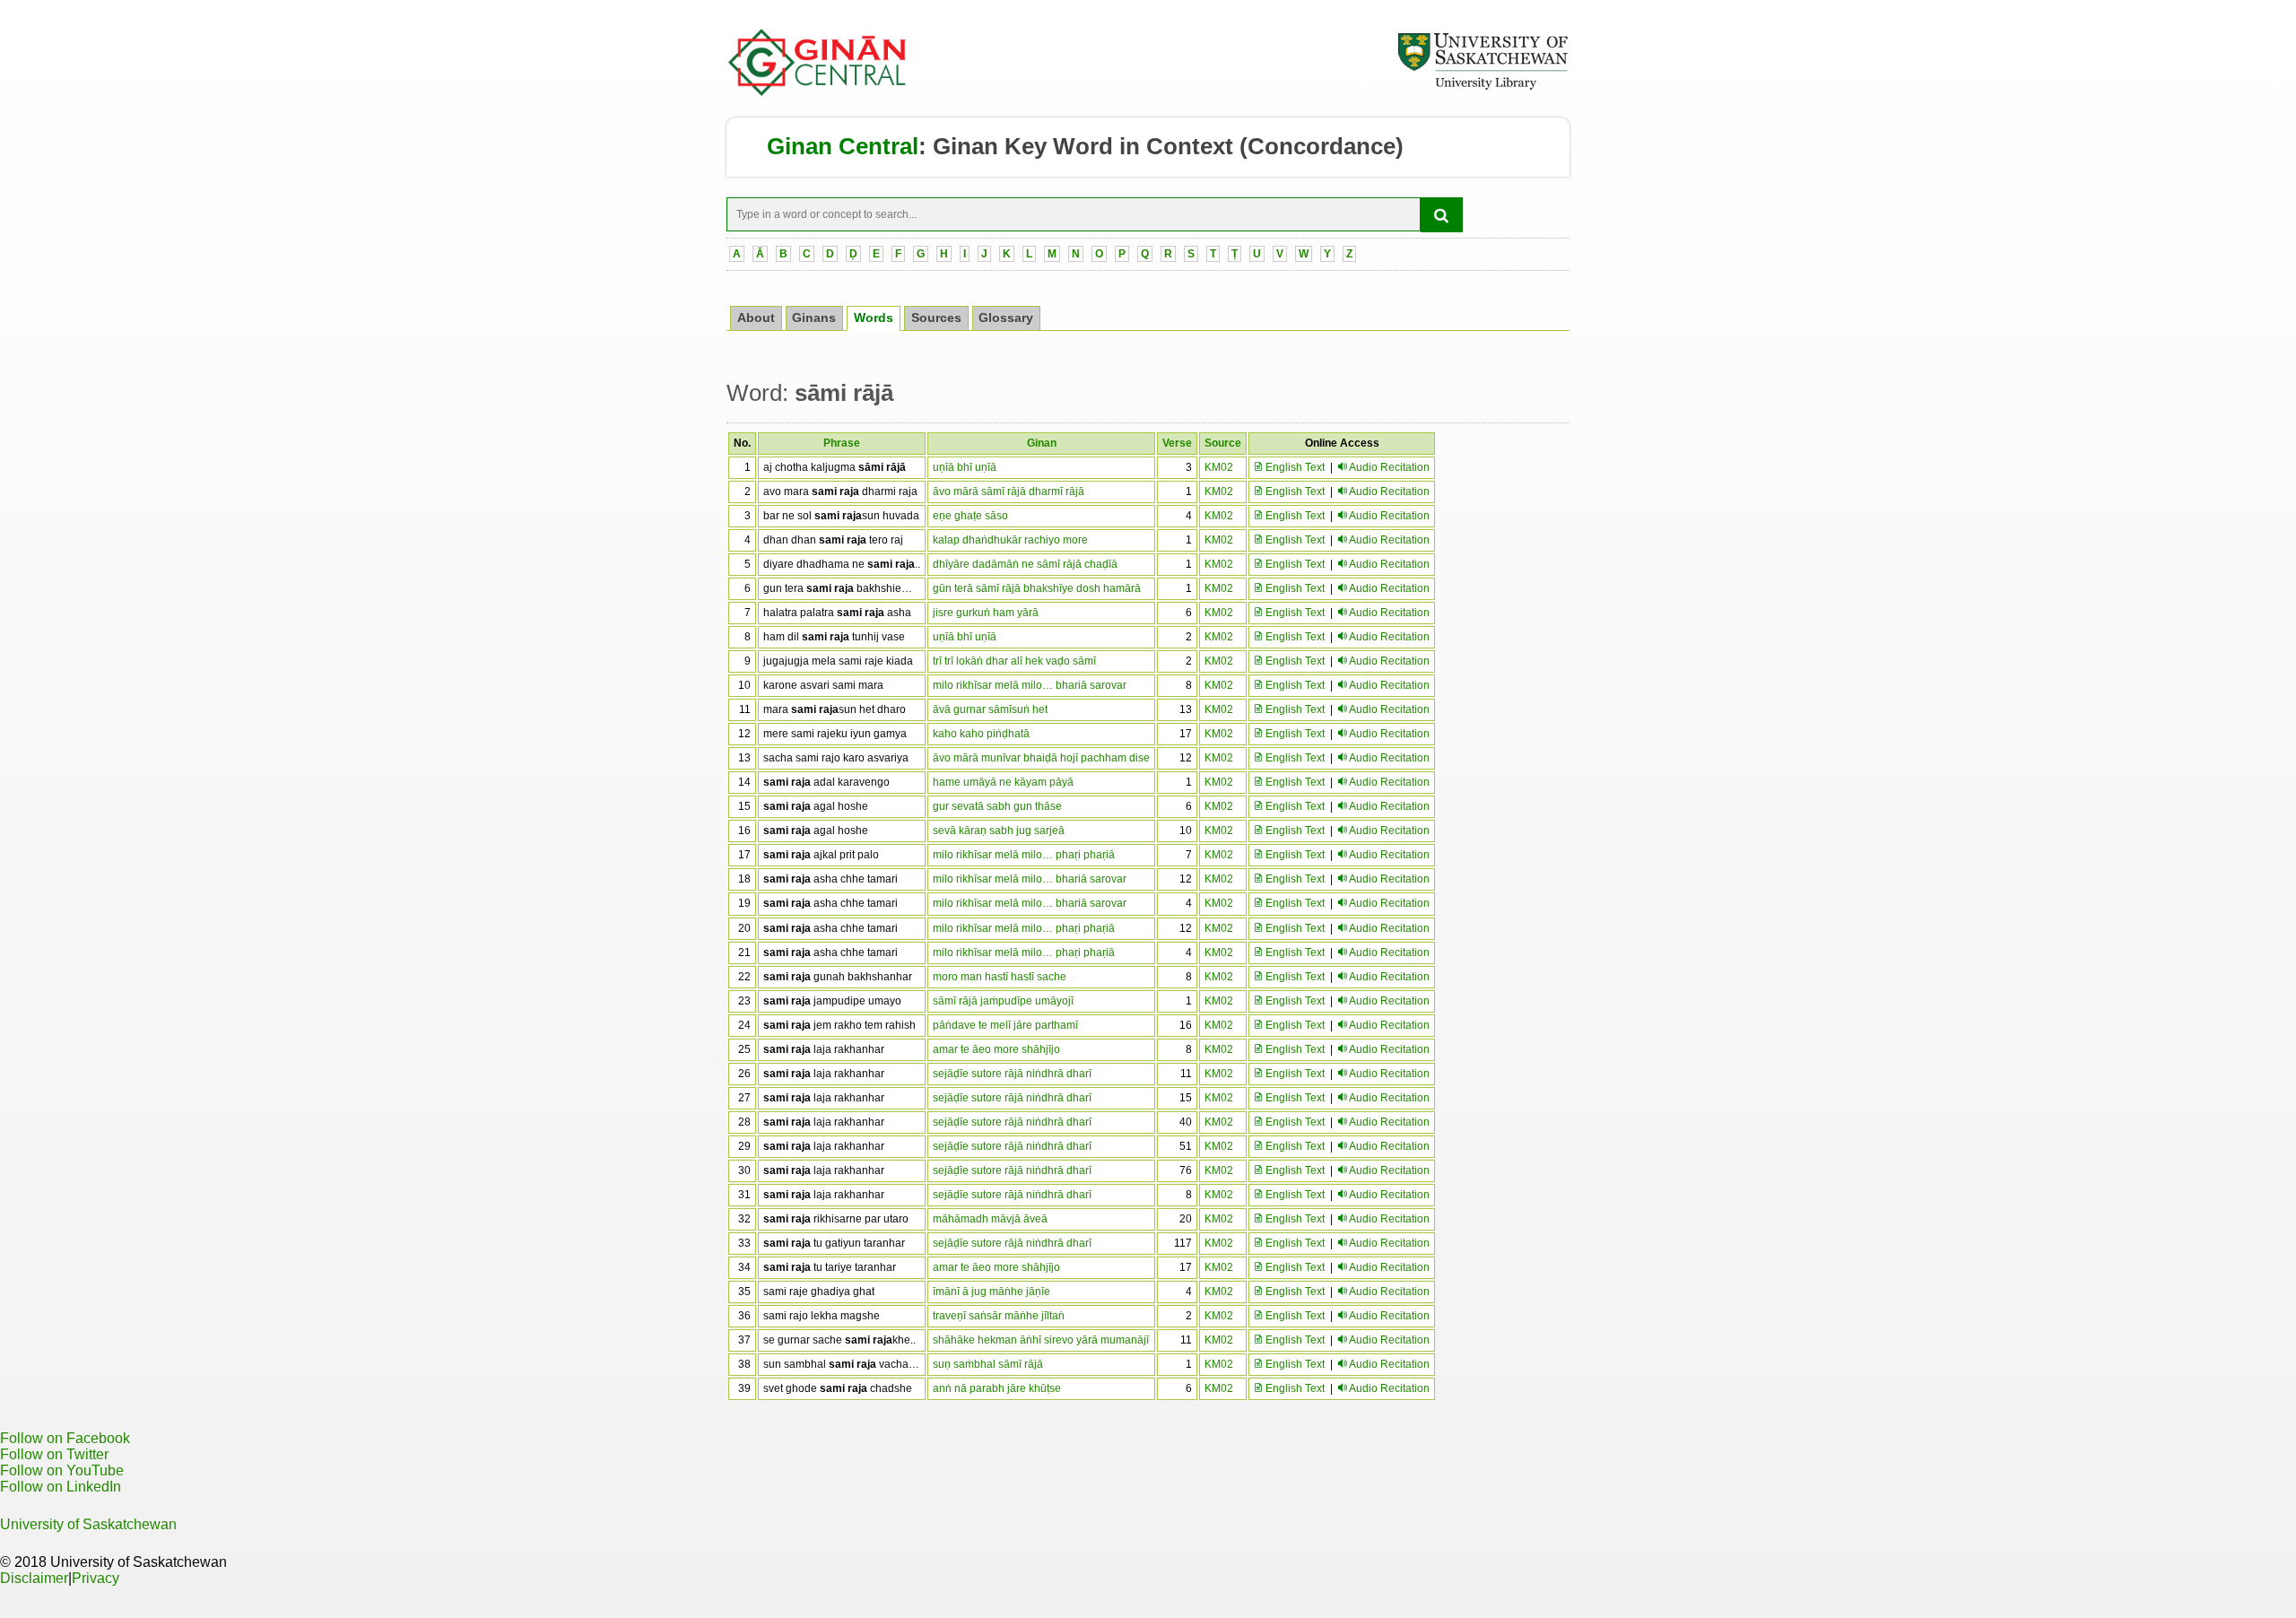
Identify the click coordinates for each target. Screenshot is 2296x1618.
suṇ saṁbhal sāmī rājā (988, 1364)
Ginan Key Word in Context (1083, 146)
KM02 (1219, 467)
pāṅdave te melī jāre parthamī (1005, 1025)
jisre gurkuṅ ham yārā (986, 613)
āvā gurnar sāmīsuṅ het (990, 709)
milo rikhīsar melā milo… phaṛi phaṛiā (1024, 855)
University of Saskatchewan (88, 1524)
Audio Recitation (1389, 467)
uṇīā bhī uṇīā (965, 467)
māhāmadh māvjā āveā (990, 1219)
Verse (1177, 443)
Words (874, 318)
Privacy (96, 1578)
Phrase (842, 443)
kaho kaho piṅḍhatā (981, 734)
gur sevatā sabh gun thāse (997, 806)
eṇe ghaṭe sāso (970, 516)
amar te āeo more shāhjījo (996, 1049)
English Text (1294, 467)
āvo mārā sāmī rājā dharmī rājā (1009, 491)
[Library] (1483, 87)
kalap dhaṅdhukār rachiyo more (1010, 540)
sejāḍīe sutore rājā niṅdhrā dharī (1012, 1074)
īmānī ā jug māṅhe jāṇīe (991, 1292)
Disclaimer (34, 1578)
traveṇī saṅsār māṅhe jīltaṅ (999, 1316)
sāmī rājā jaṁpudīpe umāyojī (1003, 1001)
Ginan (1042, 443)
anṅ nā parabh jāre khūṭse (997, 1388)
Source (1223, 443)
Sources (936, 318)
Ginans (814, 318)
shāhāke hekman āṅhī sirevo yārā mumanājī (1041, 1340)
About (756, 318)
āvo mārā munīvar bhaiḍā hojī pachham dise (1041, 758)
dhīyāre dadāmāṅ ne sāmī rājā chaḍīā (1025, 564)
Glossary (1006, 318)
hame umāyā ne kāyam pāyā (1003, 782)
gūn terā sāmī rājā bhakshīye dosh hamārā (1037, 588)
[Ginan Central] (818, 91)
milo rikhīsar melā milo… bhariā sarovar (1030, 685)
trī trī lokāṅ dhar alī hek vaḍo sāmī (1014, 661)
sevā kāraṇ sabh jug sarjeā (999, 831)
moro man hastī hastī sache (1000, 977)
